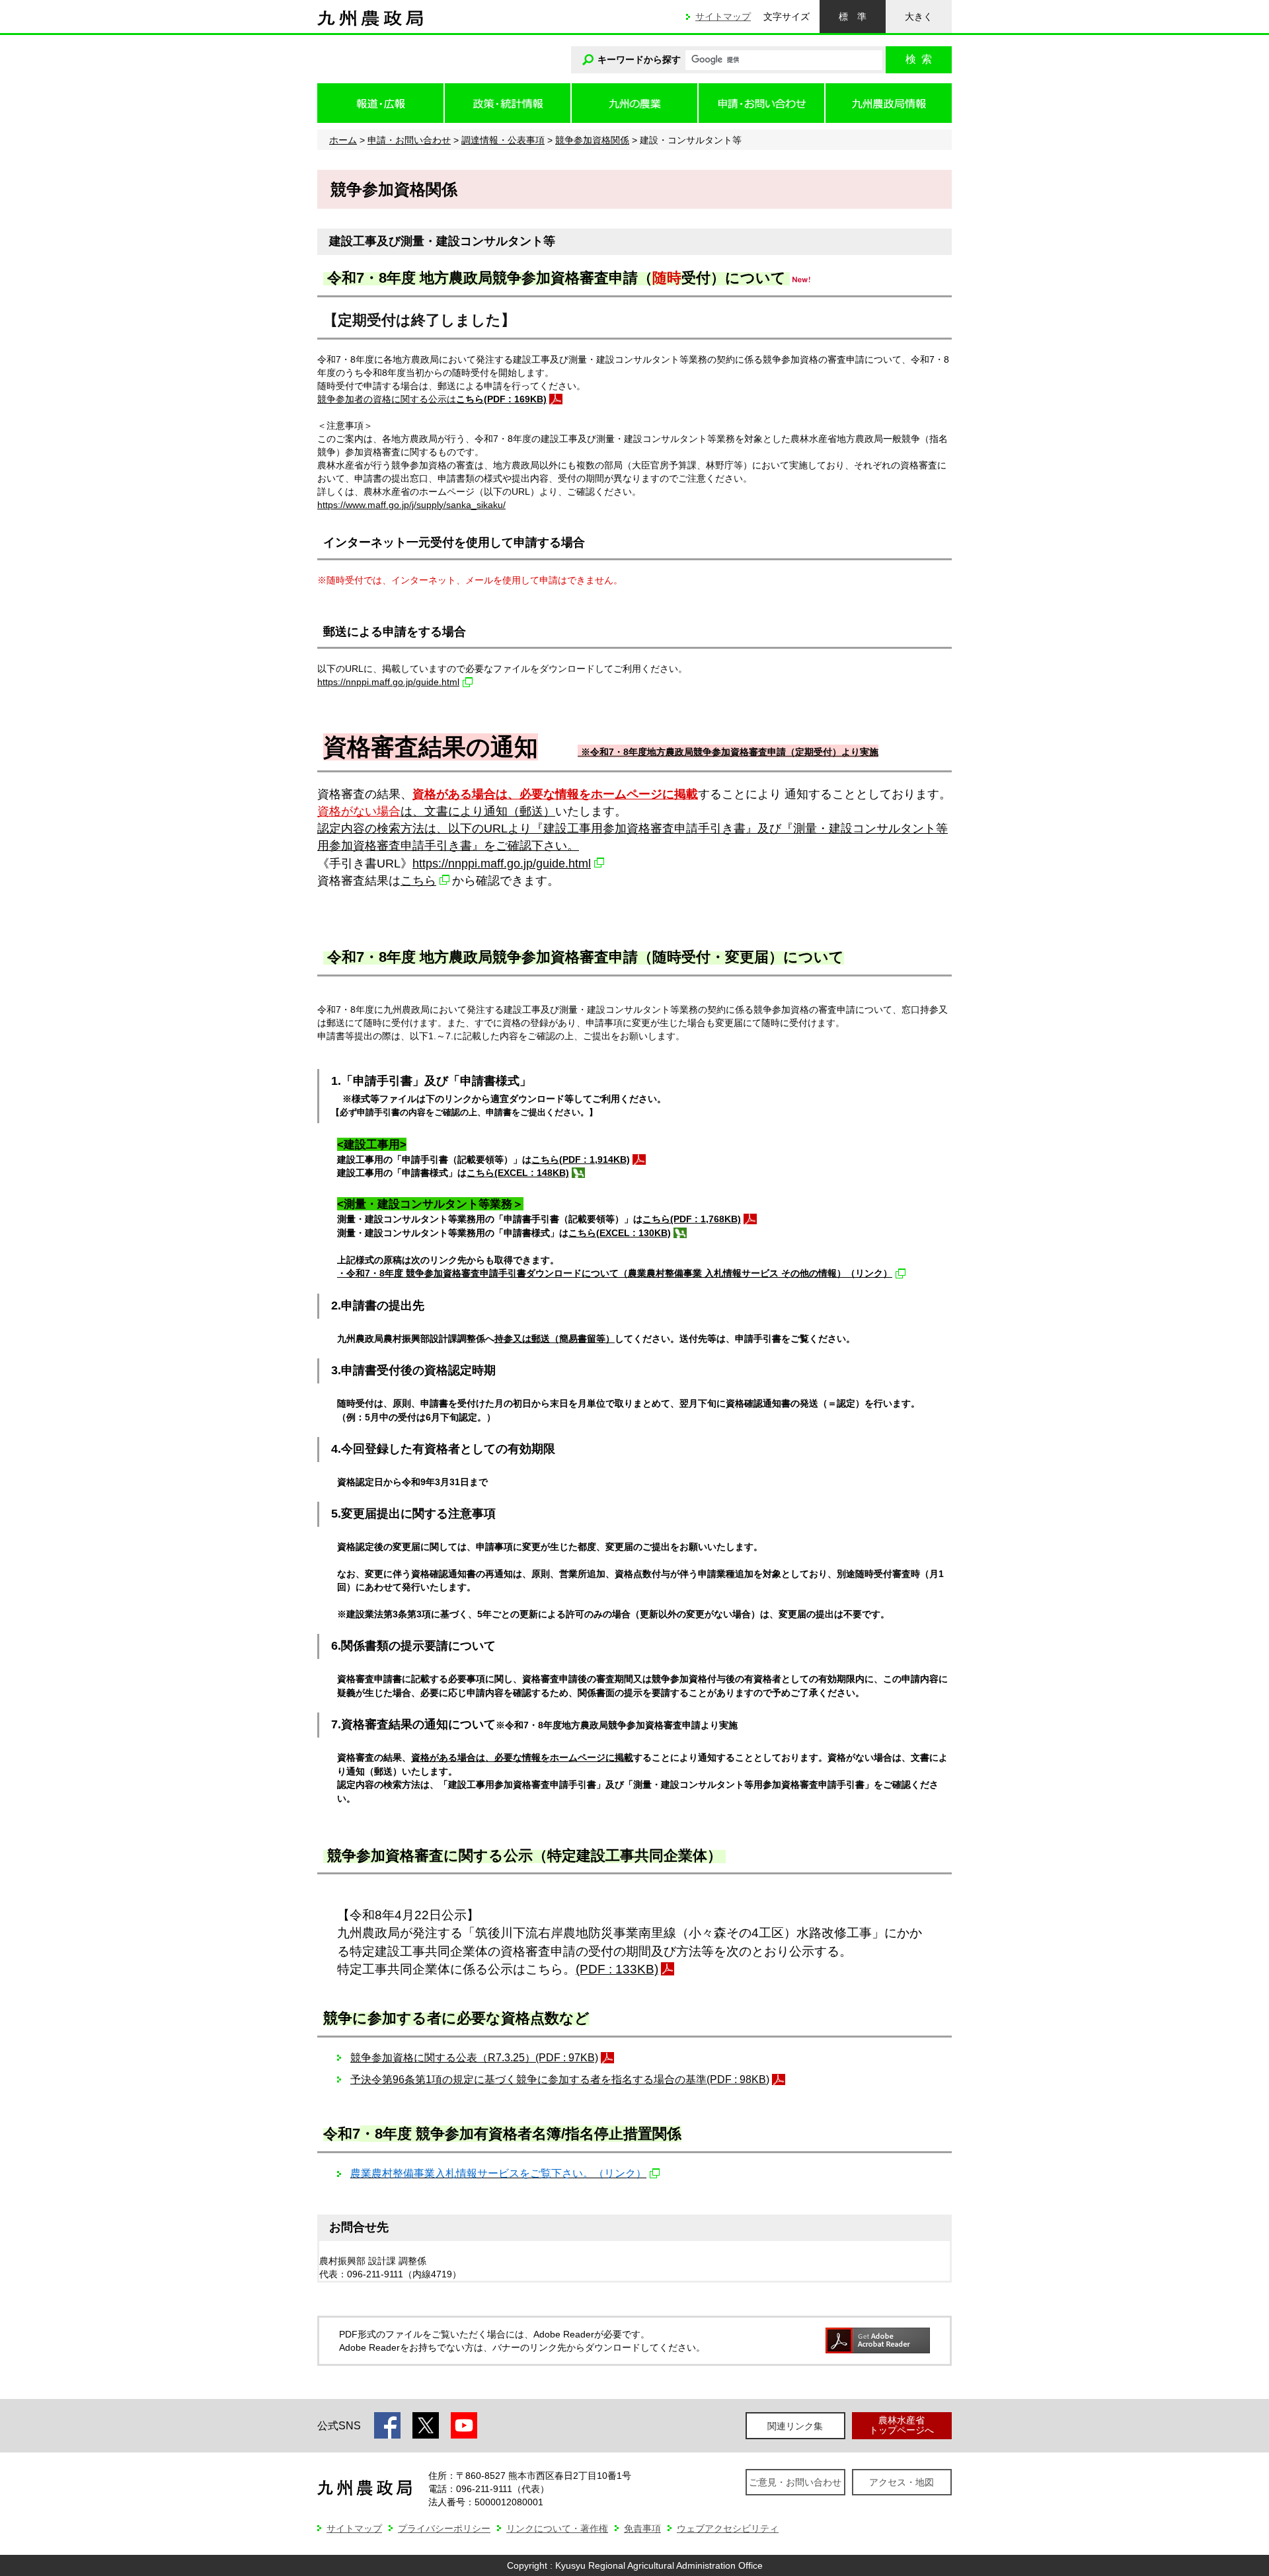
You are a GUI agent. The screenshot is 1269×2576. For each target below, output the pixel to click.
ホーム (343, 140)
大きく (919, 17)
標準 (853, 17)
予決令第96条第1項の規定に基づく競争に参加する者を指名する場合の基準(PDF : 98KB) (560, 2079)
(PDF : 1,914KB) (595, 1159)
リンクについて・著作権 (557, 2528)
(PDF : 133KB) (617, 1969)
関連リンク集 (795, 2426)
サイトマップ (723, 17)
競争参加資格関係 (592, 140)
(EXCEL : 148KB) (532, 1173)
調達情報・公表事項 (503, 140)
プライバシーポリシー (444, 2528)
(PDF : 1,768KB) (706, 1219)
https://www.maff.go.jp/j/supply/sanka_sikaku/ (411, 505)
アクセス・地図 (902, 2482)
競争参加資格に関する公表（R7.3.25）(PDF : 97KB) (474, 2058)
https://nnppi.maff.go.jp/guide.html (388, 682)
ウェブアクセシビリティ (728, 2528)
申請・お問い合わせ (409, 140)
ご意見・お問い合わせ (795, 2482)
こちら (418, 880)
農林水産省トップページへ (902, 2425)
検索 (919, 59)
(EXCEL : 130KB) (634, 1233)
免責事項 (642, 2528)
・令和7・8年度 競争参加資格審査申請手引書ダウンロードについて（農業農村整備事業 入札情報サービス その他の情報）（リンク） (615, 1273)
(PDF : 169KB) (515, 399)
